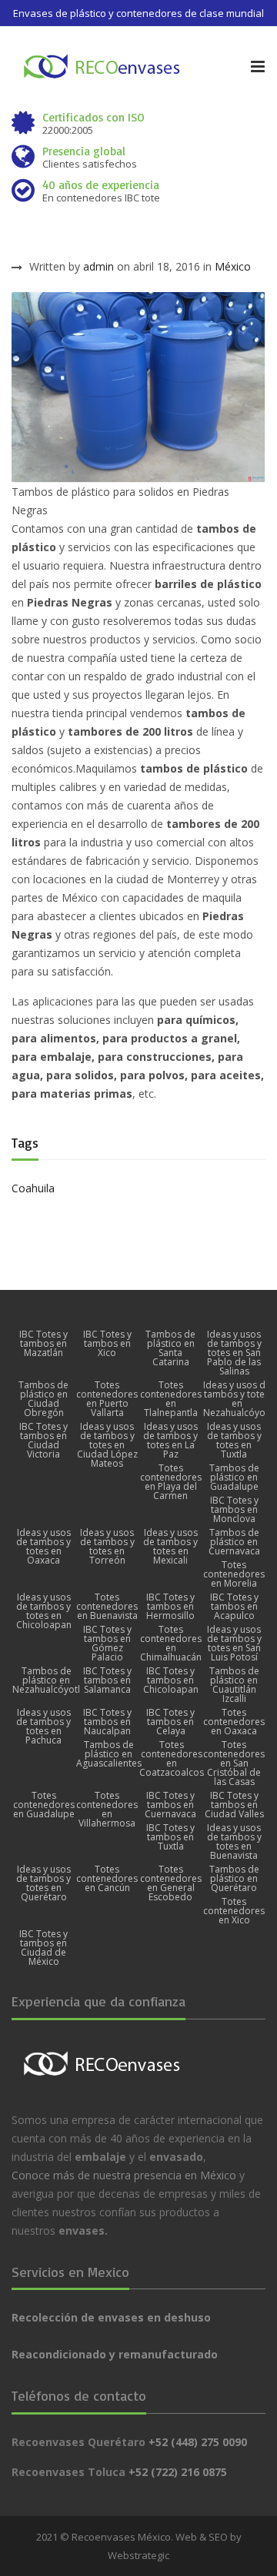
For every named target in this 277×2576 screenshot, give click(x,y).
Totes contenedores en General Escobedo (171, 1883)
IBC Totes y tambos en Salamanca (107, 1680)
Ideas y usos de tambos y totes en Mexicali (170, 1547)
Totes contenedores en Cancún (107, 1879)
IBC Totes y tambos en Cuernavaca (170, 1805)
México (233, 266)
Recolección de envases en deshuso (111, 2317)
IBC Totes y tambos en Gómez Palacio (107, 1644)
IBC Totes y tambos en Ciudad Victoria (43, 1441)
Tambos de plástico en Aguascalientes (109, 1754)
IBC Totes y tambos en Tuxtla (170, 1837)
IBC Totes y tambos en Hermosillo (170, 1607)
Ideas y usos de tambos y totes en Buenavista (234, 1842)
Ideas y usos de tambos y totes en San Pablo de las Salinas (234, 1353)
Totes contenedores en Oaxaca (234, 1722)
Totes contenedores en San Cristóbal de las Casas (234, 1763)
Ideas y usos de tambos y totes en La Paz (170, 1441)
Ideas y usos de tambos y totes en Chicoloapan (44, 1611)
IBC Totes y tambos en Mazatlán (43, 1344)
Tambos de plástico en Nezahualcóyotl (46, 1680)
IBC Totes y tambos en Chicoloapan (171, 1680)
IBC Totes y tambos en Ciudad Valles (234, 1805)
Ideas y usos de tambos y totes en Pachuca (43, 1727)
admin (98, 266)
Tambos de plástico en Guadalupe (234, 1477)
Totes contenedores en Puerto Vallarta (107, 1399)
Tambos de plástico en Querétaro (234, 1879)
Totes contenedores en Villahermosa (107, 1810)
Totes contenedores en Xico (234, 1911)
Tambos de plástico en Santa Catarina (170, 1348)
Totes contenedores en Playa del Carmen (171, 1482)
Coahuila (33, 1188)
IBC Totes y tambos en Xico (107, 1344)
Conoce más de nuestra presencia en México (124, 2175)
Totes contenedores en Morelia (234, 1574)
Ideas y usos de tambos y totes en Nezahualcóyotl (237, 1399)
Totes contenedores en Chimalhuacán (171, 1644)
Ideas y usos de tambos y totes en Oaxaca (43, 1547)
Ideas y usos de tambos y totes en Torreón (107, 1547)
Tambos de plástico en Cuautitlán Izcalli (234, 1685)
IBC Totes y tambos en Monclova (234, 1510)
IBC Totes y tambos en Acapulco (234, 1607)
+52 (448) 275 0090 (198, 2442)
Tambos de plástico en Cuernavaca (234, 1542)
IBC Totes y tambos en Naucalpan (107, 1722)
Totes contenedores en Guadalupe (44, 1805)
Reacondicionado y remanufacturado (115, 2354)
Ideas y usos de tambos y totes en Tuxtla (234, 1441)
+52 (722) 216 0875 (178, 2472)
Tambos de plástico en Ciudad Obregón (43, 1399)
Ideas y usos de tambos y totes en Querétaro (43, 1883)
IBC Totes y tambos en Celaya (170, 1722)
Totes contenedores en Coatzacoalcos (172, 1759)
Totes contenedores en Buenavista (107, 1607)
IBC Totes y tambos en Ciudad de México (43, 1948)
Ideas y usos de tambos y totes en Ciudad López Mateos (107, 1445)
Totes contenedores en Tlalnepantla (171, 1399)
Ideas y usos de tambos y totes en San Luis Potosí (234, 1644)
